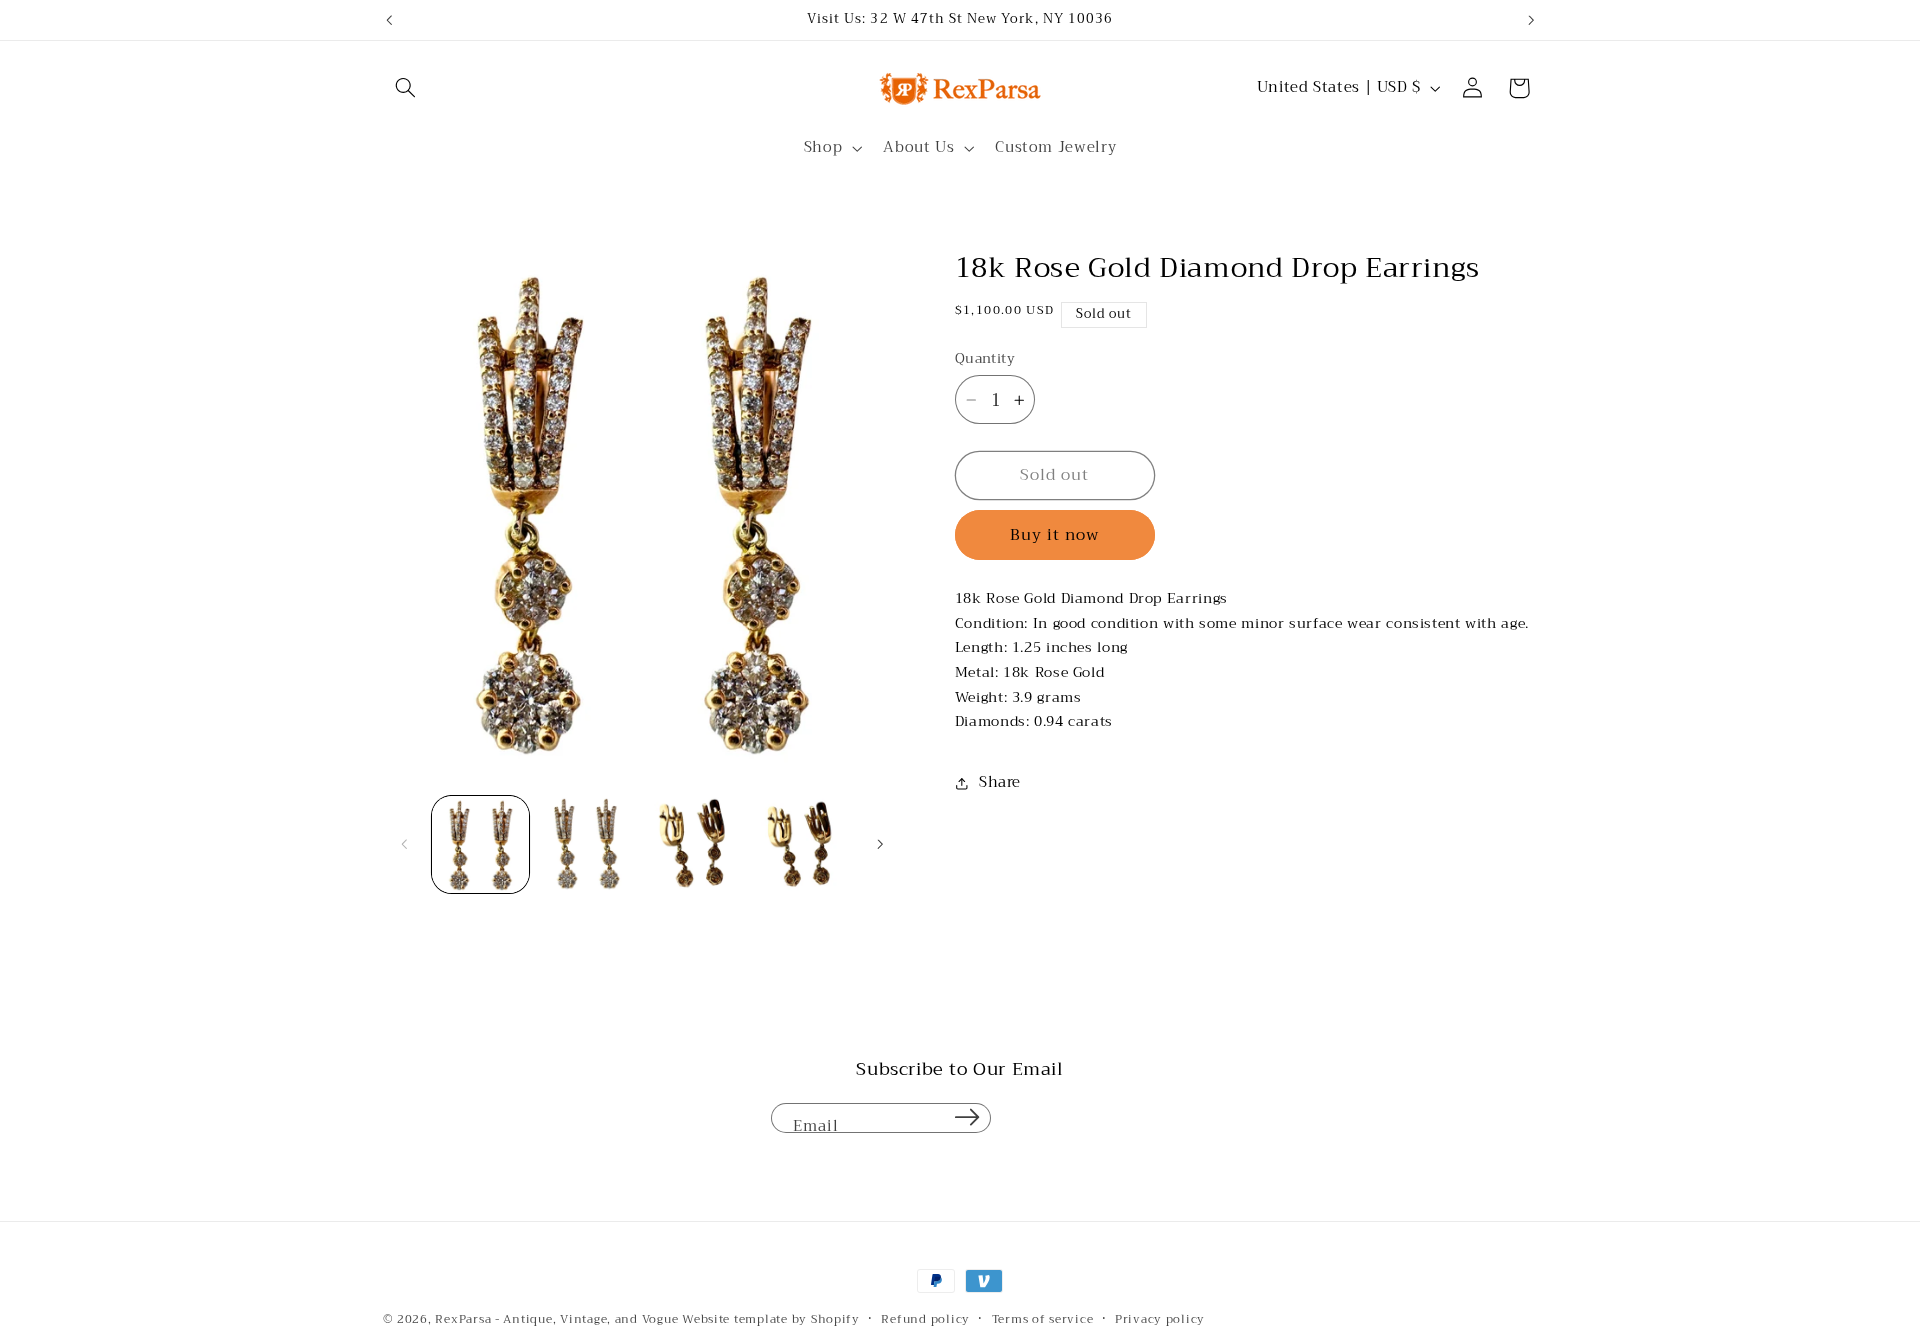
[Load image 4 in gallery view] (802, 844)
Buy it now (1055, 534)
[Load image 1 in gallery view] (480, 844)
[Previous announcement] (389, 20)
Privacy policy (1160, 1319)
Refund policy (925, 1319)
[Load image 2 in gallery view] (587, 844)
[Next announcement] (1531, 20)
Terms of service (1043, 1319)
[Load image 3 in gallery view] (695, 844)
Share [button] (1000, 783)
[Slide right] (880, 844)
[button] (406, 88)
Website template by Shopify (771, 1319)
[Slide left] (405, 844)
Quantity (985, 359)
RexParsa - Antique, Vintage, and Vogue (556, 1319)
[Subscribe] (967, 1118)
